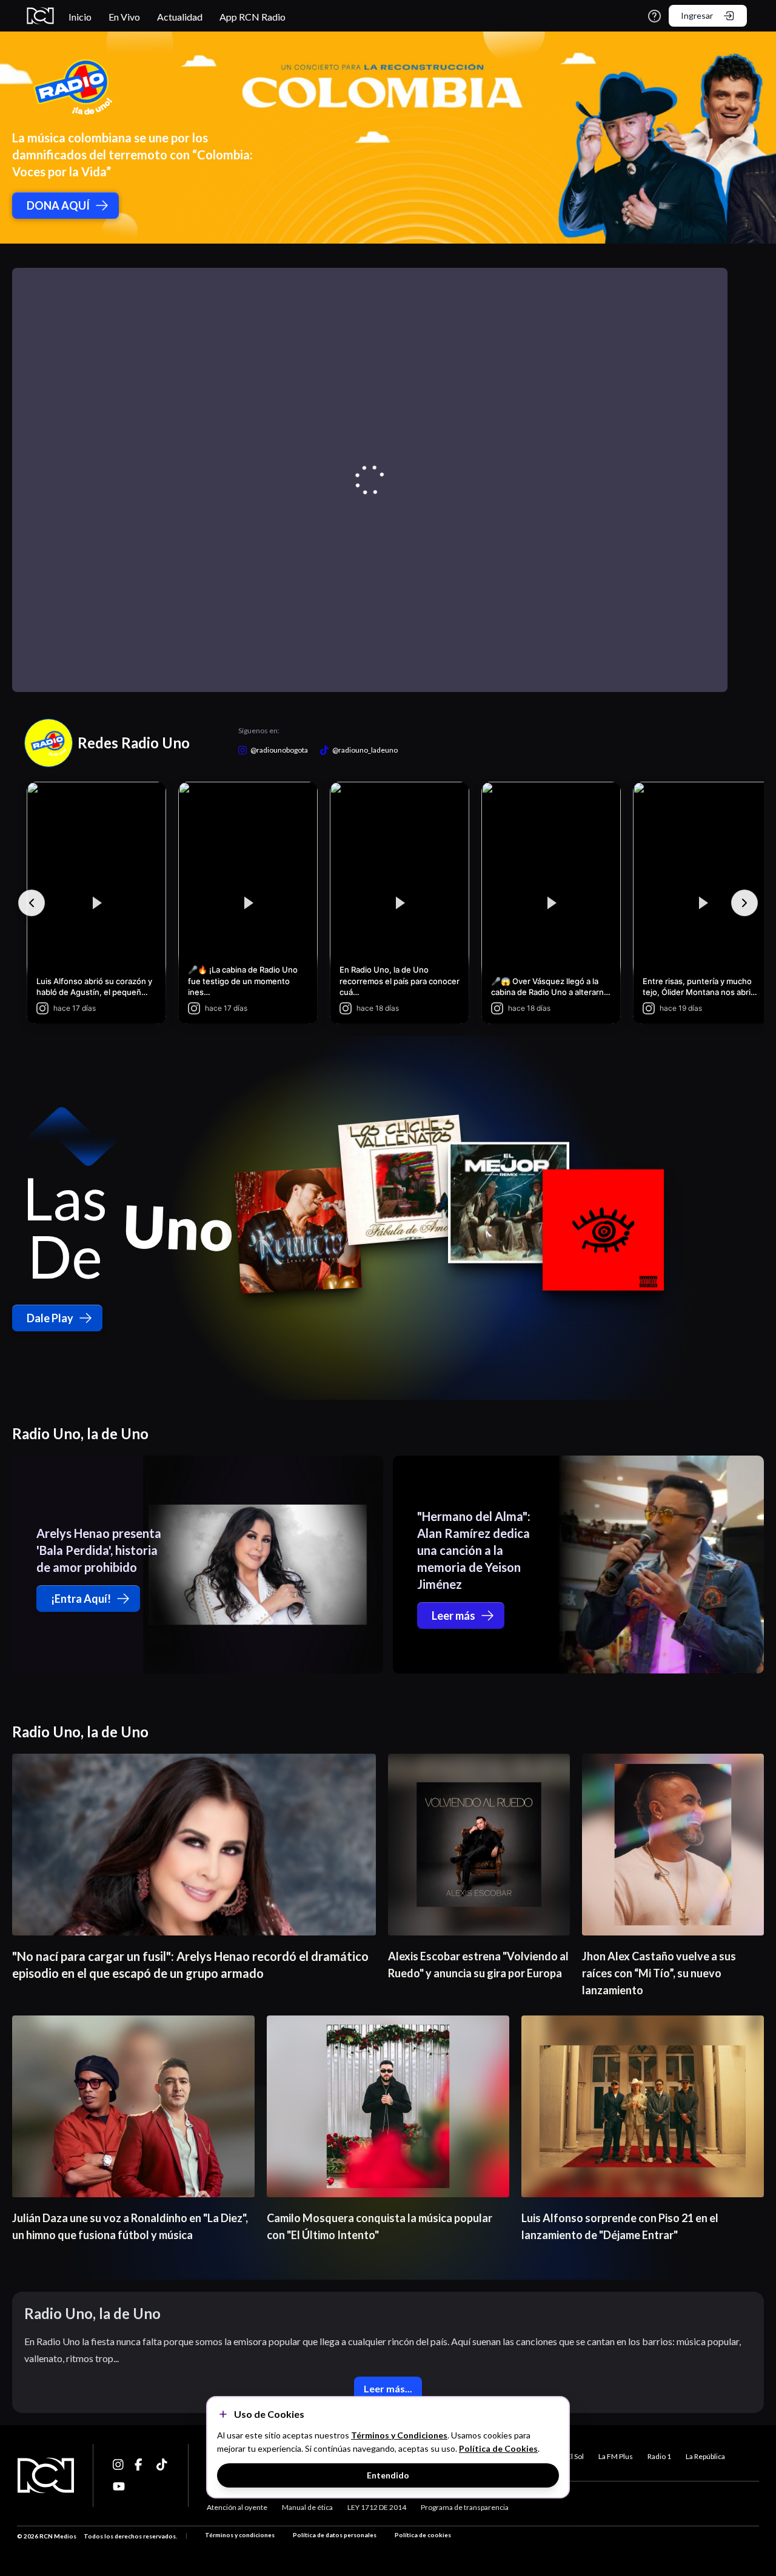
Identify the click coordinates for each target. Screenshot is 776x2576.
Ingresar (697, 15)
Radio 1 (659, 2456)
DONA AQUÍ (58, 205)
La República (705, 2456)
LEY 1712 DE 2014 (377, 2507)
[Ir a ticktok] (119, 2465)
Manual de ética (307, 2507)
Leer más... (388, 2388)
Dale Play (50, 1318)
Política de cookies (423, 2535)
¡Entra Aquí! (81, 1599)
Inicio (80, 17)
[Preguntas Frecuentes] (654, 16)
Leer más (453, 1616)
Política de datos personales (335, 2535)
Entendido (388, 2475)
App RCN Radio (253, 17)
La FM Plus (616, 2456)
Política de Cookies (498, 2448)
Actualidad (180, 17)
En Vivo (124, 17)
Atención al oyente (237, 2507)
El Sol (575, 2456)
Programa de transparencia (465, 2507)
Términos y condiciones (240, 2535)
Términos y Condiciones (399, 2435)
